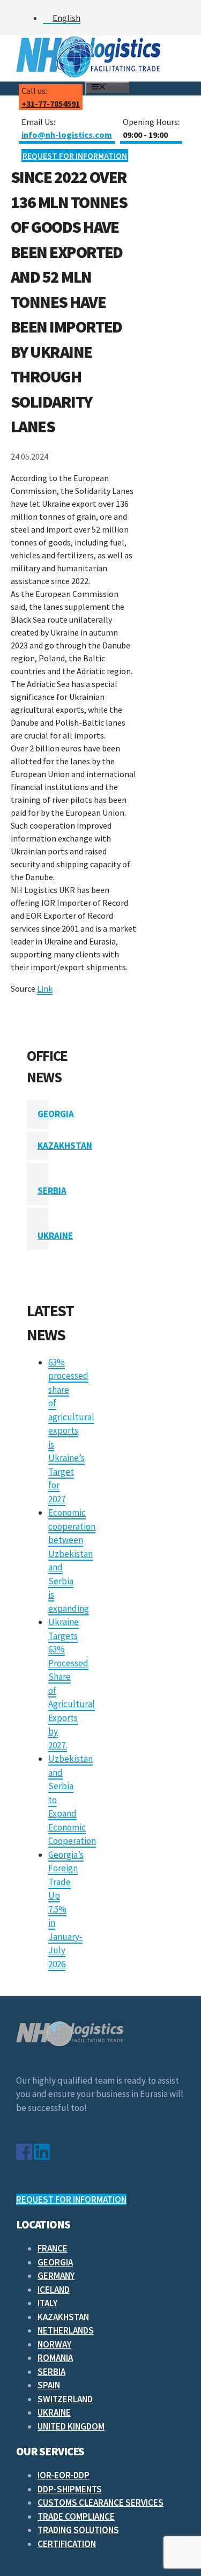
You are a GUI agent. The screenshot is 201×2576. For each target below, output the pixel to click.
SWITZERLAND (65, 2399)
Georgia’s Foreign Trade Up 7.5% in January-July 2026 (66, 1909)
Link (45, 988)
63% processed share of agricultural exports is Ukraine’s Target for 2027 (71, 1431)
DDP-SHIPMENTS (70, 2489)
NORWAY (54, 2344)
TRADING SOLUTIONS (78, 2530)
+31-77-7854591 (51, 104)
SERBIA (52, 1191)
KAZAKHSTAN (65, 1146)
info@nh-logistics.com (67, 135)
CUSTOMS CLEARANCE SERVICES (100, 2503)
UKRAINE (55, 1236)
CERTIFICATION (67, 2544)
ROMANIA (55, 2358)
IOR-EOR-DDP (64, 2475)
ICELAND (54, 2290)
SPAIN (49, 2385)
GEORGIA (56, 1114)
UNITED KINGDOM (71, 2426)
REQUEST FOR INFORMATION (75, 156)
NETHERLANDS (66, 2330)
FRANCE (53, 2248)
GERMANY (56, 2276)
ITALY (47, 2303)
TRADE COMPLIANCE (76, 2516)
